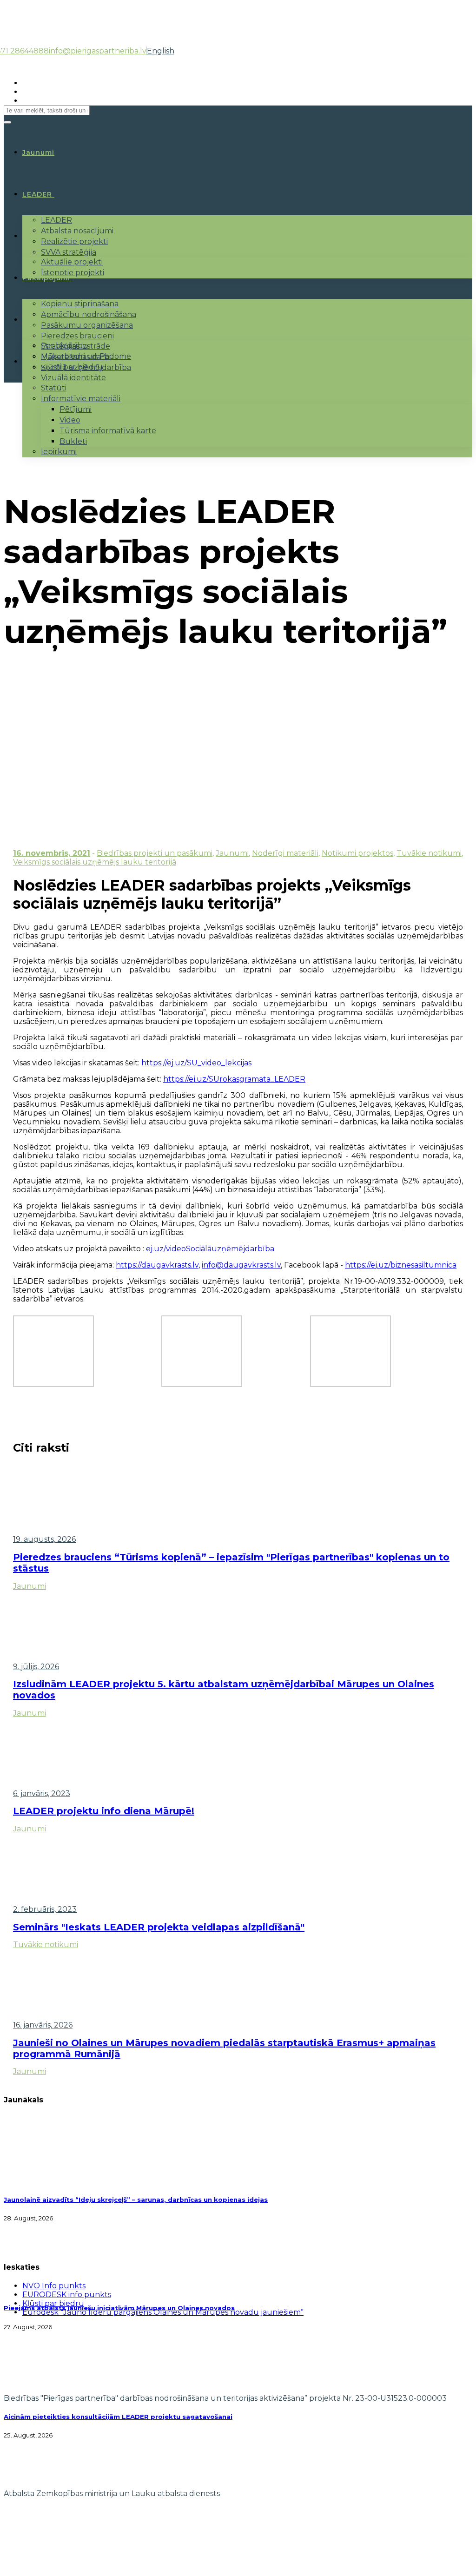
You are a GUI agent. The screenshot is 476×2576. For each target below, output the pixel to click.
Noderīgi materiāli (285, 853)
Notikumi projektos (357, 853)
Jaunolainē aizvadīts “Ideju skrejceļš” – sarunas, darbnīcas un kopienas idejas (136, 2200)
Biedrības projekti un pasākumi (155, 853)
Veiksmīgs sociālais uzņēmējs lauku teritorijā (95, 862)
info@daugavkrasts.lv (241, 1265)
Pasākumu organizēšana (87, 325)
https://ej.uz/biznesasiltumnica (401, 1265)
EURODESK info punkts (67, 2295)
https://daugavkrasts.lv (157, 1265)
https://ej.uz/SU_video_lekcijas (196, 1063)
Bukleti (73, 441)
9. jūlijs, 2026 (36, 1667)
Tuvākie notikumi (429, 853)
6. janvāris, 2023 (42, 1793)
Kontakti (39, 362)
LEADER (37, 194)
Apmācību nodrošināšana (89, 314)
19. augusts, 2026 (44, 1539)
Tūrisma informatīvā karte (108, 431)
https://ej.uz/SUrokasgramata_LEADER (234, 1079)
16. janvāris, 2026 (43, 2025)
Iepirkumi (59, 452)
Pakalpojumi (46, 278)
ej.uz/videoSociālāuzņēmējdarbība (210, 1249)
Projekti (38, 236)
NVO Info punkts (54, 2286)
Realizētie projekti (74, 241)
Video (70, 420)
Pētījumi (76, 409)
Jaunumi (232, 853)
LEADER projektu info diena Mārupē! (104, 1811)
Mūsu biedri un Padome (86, 356)
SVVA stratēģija (69, 252)
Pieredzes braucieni (77, 336)
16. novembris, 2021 (52, 853)
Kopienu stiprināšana (80, 304)
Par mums (41, 320)
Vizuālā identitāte (73, 378)
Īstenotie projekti (73, 273)
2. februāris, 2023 (45, 1909)
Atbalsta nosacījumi (77, 231)
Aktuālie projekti (72, 262)
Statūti (54, 388)
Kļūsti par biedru (72, 367)
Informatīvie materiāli (81, 399)
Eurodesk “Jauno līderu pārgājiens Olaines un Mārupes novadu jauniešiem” (163, 2312)
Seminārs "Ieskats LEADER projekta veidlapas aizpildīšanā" (159, 1927)
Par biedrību (65, 346)
